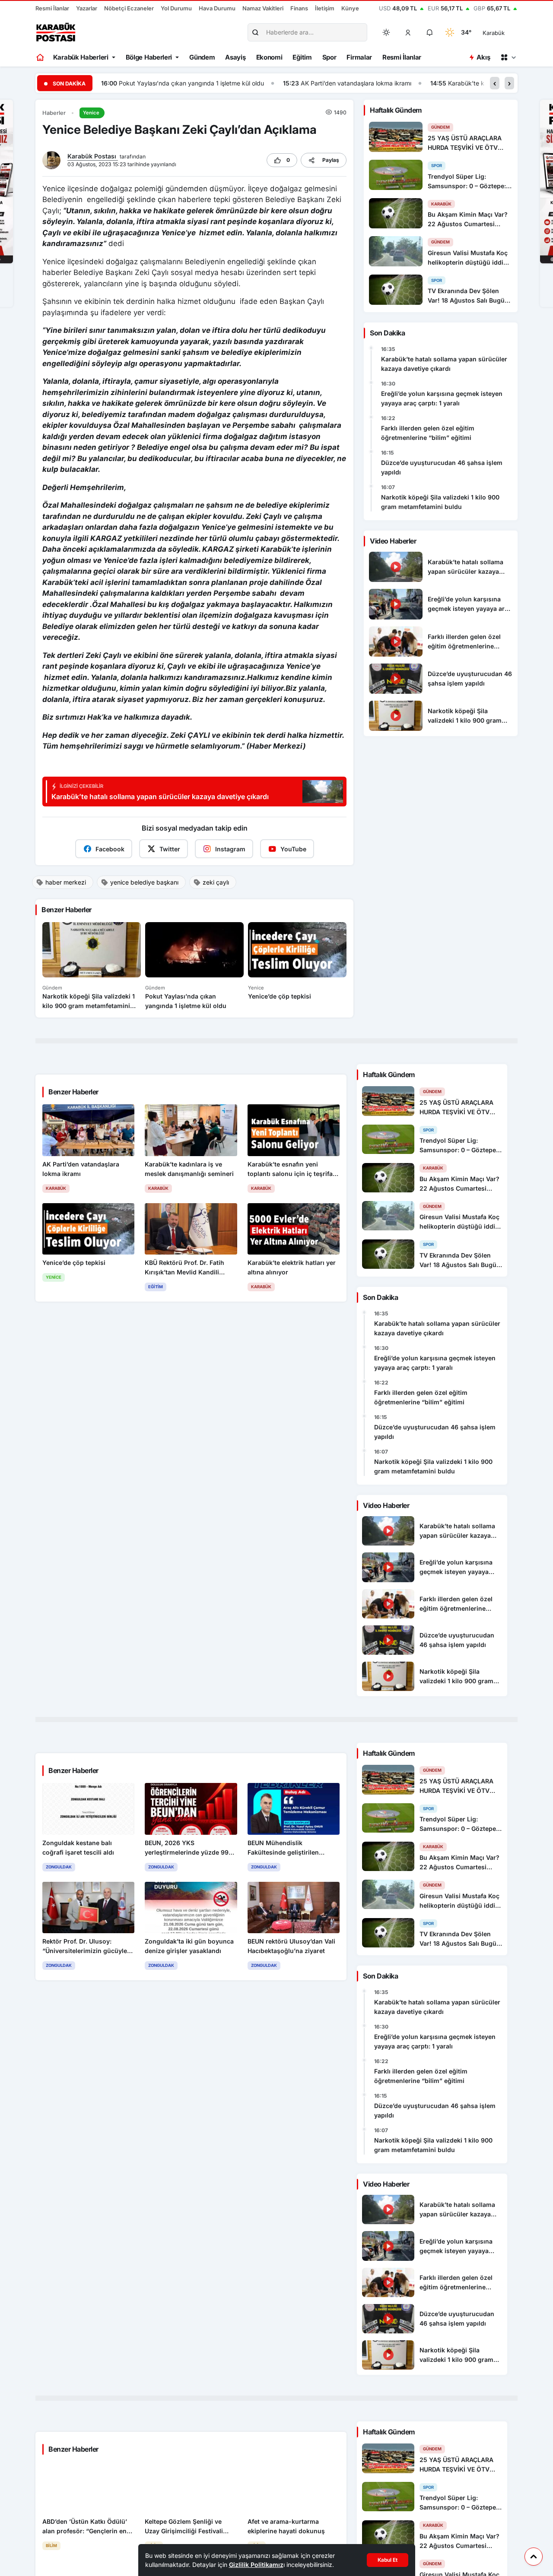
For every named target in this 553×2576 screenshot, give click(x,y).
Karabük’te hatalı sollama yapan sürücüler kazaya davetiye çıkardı (444, 364)
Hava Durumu (217, 8)
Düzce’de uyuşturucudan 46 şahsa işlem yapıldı (442, 467)
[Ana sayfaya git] (41, 57)
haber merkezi (66, 882)
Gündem (202, 57)
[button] (408, 32)
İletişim (325, 8)
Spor (329, 57)
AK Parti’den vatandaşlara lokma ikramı (174, 83)
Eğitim (302, 57)
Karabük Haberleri (81, 57)
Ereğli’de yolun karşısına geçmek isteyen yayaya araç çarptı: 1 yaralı (442, 398)
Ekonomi (269, 57)
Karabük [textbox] (494, 33)
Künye (350, 8)
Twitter (170, 849)
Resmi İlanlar (52, 8)
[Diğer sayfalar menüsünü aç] (508, 57)
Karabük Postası (93, 156)
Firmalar (359, 57)
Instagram (230, 849)
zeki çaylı (216, 882)
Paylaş (331, 160)
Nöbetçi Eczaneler (129, 8)
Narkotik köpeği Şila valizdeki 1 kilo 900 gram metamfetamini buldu (440, 502)
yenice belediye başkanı (144, 882)
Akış (483, 57)
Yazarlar (87, 8)
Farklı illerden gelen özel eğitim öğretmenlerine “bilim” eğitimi (428, 433)
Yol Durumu (176, 8)
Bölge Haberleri (149, 57)
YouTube (293, 849)
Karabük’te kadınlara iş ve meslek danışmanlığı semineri (345, 83)
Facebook (110, 849)
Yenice (91, 113)
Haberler (54, 113)
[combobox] (506, 32)
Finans (299, 8)
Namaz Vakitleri (263, 8)
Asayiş (235, 57)
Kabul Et (388, 2560)
